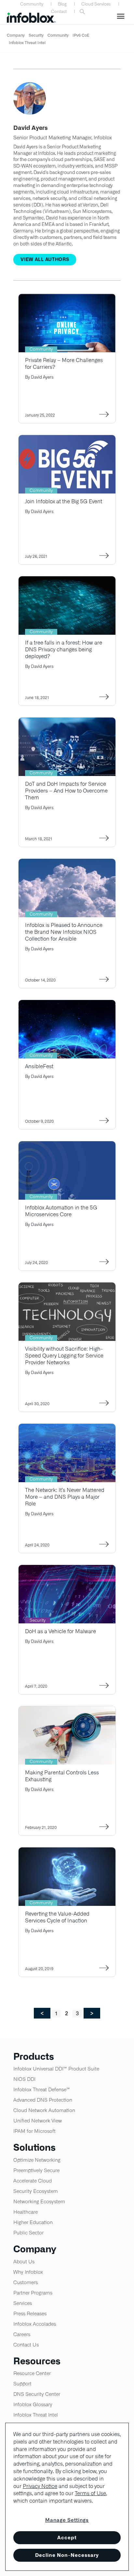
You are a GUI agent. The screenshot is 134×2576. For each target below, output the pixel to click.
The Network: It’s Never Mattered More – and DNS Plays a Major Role (65, 1497)
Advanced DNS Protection (43, 2100)
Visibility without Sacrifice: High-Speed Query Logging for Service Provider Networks (64, 1356)
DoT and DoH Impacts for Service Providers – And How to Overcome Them (66, 791)
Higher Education (33, 2222)
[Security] (67, 1569)
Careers (22, 2334)
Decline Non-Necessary (67, 2555)
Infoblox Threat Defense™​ (42, 2089)
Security (36, 35)
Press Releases (30, 2313)
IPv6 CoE (81, 35)
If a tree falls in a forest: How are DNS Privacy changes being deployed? (64, 650)
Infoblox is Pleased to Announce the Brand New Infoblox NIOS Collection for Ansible (64, 932)
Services (23, 2303)
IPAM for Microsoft (34, 2131)
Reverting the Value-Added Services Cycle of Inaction (57, 1917)
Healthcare (26, 2212)
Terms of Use (90, 2493)
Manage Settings (67, 2520)
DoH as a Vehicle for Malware (60, 1631)
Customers (26, 2282)
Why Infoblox (28, 2272)
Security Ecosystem (36, 2191)
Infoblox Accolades (35, 2324)
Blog (62, 4)
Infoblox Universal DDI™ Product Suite (56, 2069)
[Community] (67, 298)
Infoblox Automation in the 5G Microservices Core (61, 1211)
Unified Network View (38, 2121)
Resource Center (32, 2373)
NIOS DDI (24, 2079)
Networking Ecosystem (39, 2201)
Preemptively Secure (36, 2170)
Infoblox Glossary (33, 2404)
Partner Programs (33, 2293)
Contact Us (26, 2345)
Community (32, 4)
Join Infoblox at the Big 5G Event (64, 501)
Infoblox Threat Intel (27, 43)
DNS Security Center (37, 2394)
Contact (59, 12)
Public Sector (28, 2233)
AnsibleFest (39, 1066)
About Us (24, 2262)
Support (22, 2384)
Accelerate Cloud (33, 2181)
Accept (67, 2538)
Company (16, 35)
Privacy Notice (40, 2486)
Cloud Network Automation (44, 2110)
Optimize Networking (37, 2160)
